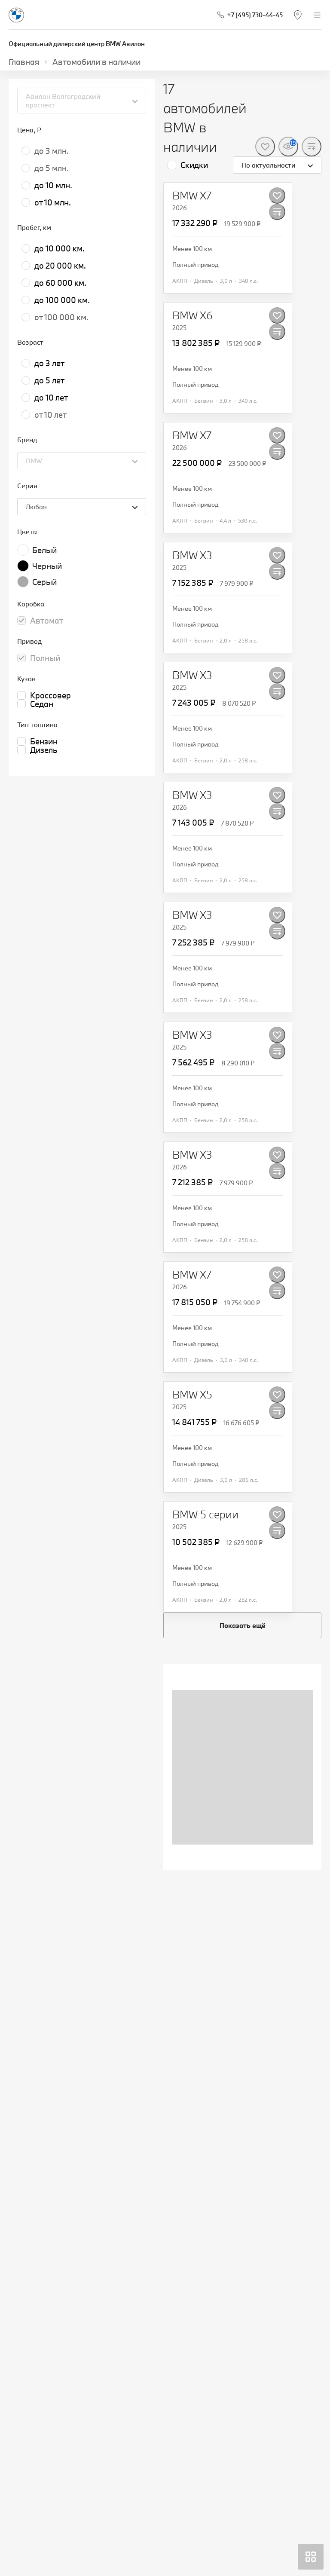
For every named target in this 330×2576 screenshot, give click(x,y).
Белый (44, 550)
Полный (45, 658)
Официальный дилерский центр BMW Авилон (77, 44)
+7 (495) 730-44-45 (255, 15)
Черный (47, 566)
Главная (24, 62)
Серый (44, 582)
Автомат (47, 621)
